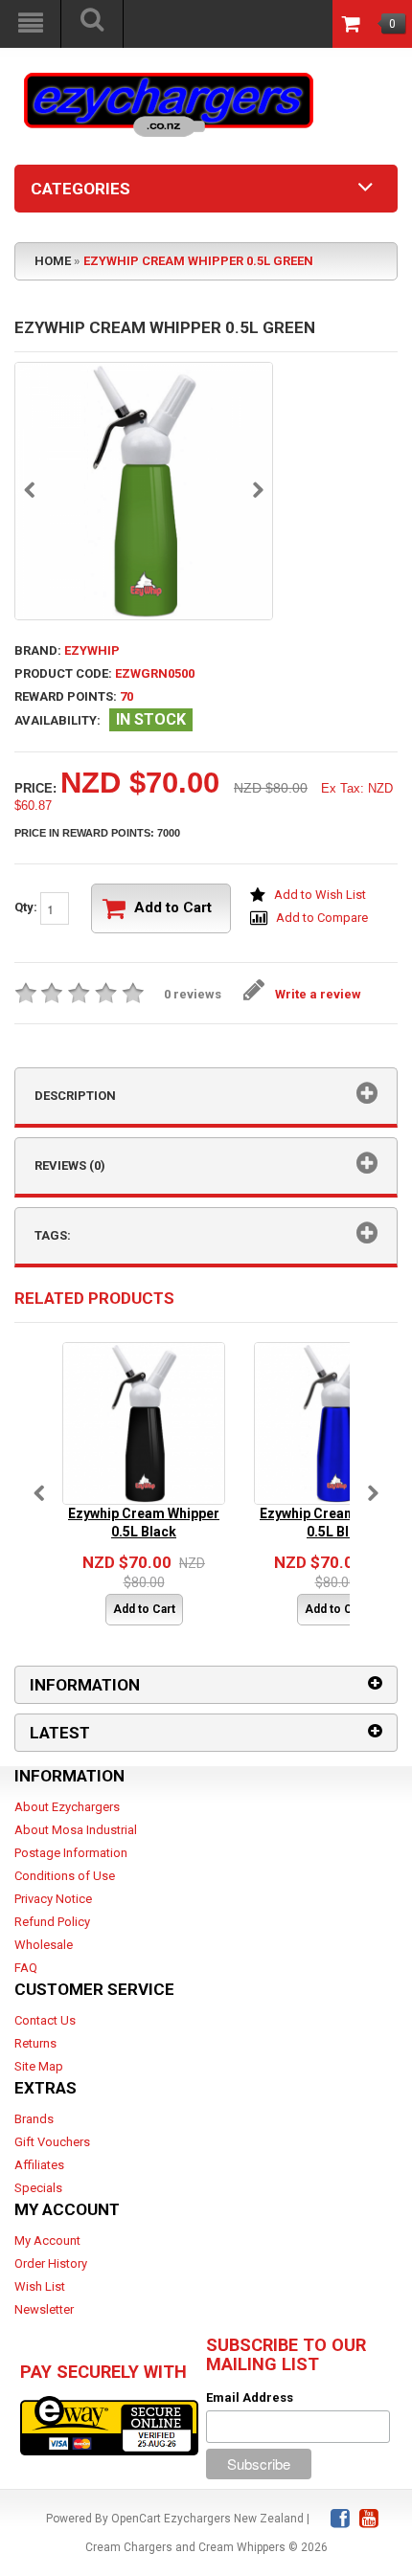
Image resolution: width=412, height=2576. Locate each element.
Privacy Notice (53, 1899)
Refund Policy (52, 1922)
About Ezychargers (67, 1807)
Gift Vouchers (52, 2142)
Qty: (27, 908)
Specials (38, 2188)
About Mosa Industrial (76, 1830)
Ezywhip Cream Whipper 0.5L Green (198, 261)
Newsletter (44, 2309)
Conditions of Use (65, 1876)
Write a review (318, 994)
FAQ (26, 1968)
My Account (47, 2240)
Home (53, 261)
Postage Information (71, 1853)
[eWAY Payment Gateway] (109, 2425)
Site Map (39, 2066)
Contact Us (45, 2020)
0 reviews (193, 994)
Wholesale (44, 1945)
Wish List (40, 2286)
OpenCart (136, 2519)
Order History (51, 2263)
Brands (34, 2119)
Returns (35, 2043)
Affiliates (39, 2165)
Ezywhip (92, 650)
